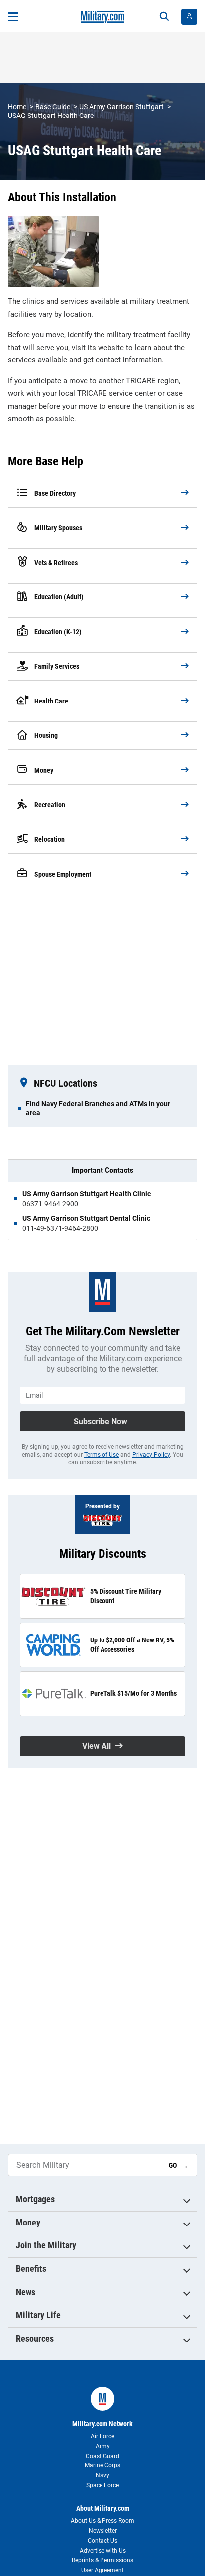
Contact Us (102, 2541)
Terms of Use (102, 1455)
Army (103, 2446)
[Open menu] (13, 17)
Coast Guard (102, 2456)
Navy (102, 2475)
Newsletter (103, 2531)
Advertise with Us (103, 2551)
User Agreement (102, 2570)
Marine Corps (102, 2465)
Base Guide (53, 107)
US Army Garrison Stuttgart (121, 107)
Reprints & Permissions (102, 2560)
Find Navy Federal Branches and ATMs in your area (98, 1108)
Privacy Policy (151, 1455)
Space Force (102, 2485)
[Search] (164, 17)
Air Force (102, 2436)
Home (17, 107)
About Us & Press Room (102, 2521)
